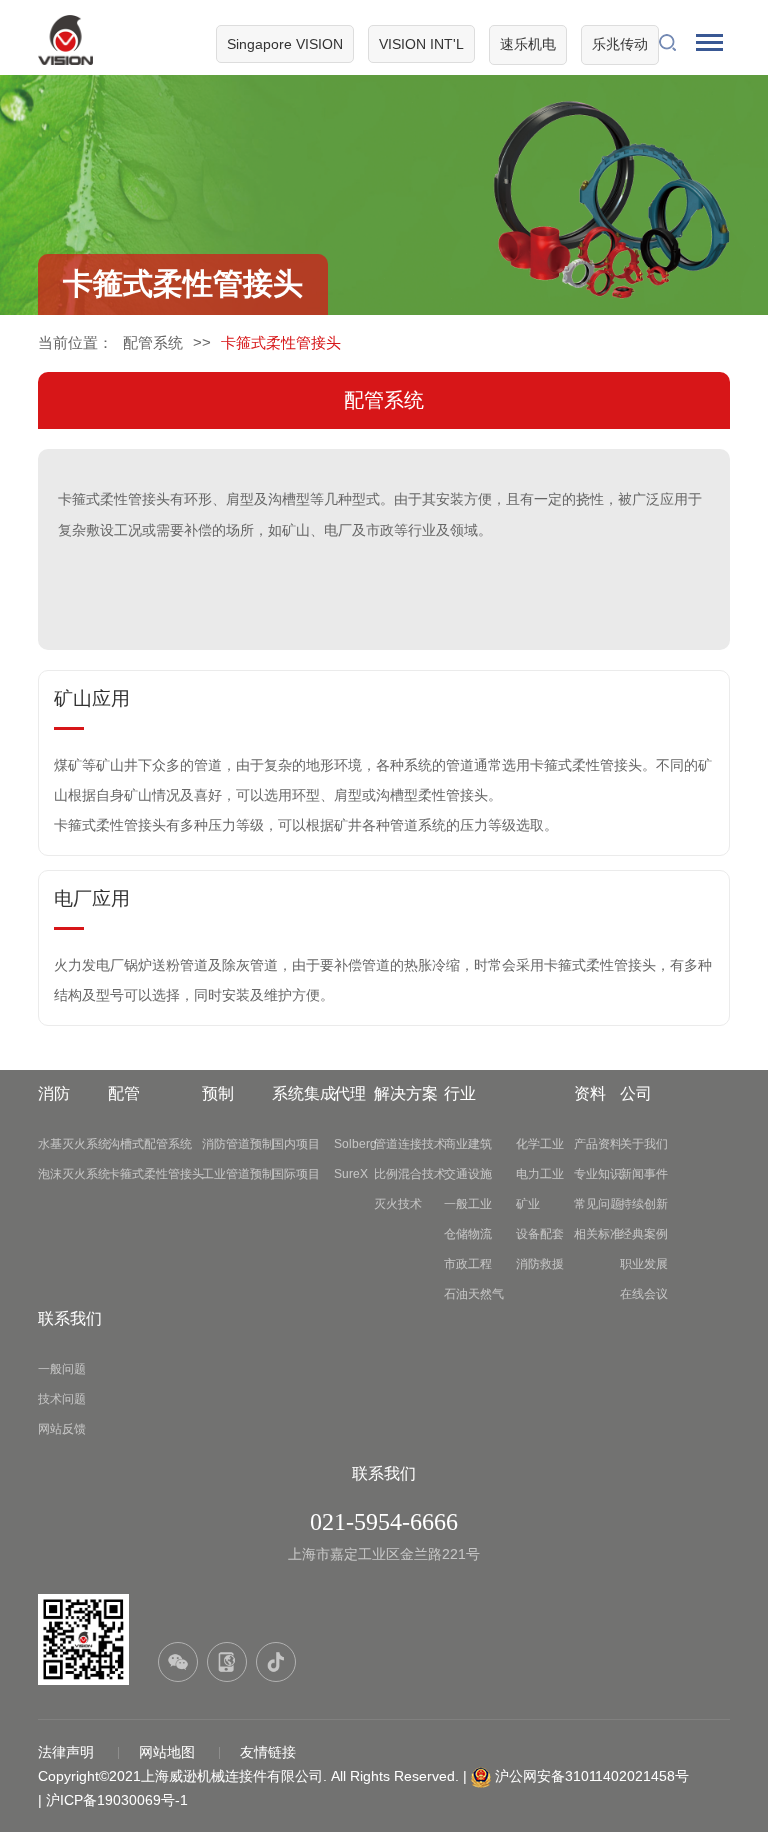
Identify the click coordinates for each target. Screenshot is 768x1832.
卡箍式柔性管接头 (156, 1174)
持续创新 (644, 1204)
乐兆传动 (620, 44)
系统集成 (304, 1093)
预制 (218, 1093)
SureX (351, 1174)
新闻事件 (644, 1174)
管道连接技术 (410, 1144)
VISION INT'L (421, 44)
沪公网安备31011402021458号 (592, 1776)
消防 (54, 1093)
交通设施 (468, 1174)
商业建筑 (468, 1144)
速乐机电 (528, 44)
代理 (350, 1093)
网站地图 (169, 1752)
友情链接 (268, 1752)
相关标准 (598, 1234)
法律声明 (68, 1752)
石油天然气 (474, 1294)
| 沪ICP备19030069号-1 (113, 1800)
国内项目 (296, 1144)
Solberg (355, 1144)
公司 (636, 1093)
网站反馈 (62, 1429)
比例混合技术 (410, 1174)
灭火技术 (398, 1204)
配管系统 (153, 342)
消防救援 (540, 1264)
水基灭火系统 (74, 1144)
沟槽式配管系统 (150, 1144)
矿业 (528, 1204)
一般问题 (62, 1369)
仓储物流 (468, 1234)
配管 (124, 1093)
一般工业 (468, 1204)
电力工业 (540, 1174)
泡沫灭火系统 (74, 1174)
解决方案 (406, 1093)
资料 (590, 1093)
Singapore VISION (285, 44)
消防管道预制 (238, 1144)
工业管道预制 (238, 1174)
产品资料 (598, 1144)
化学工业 (540, 1144)
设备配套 (540, 1234)
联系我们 (70, 1318)
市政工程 (468, 1264)
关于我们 (644, 1144)
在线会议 (644, 1294)
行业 (460, 1093)
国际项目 (296, 1174)
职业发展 (644, 1264)
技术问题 (62, 1399)
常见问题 (598, 1204)
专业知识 (598, 1174)
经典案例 (644, 1234)
